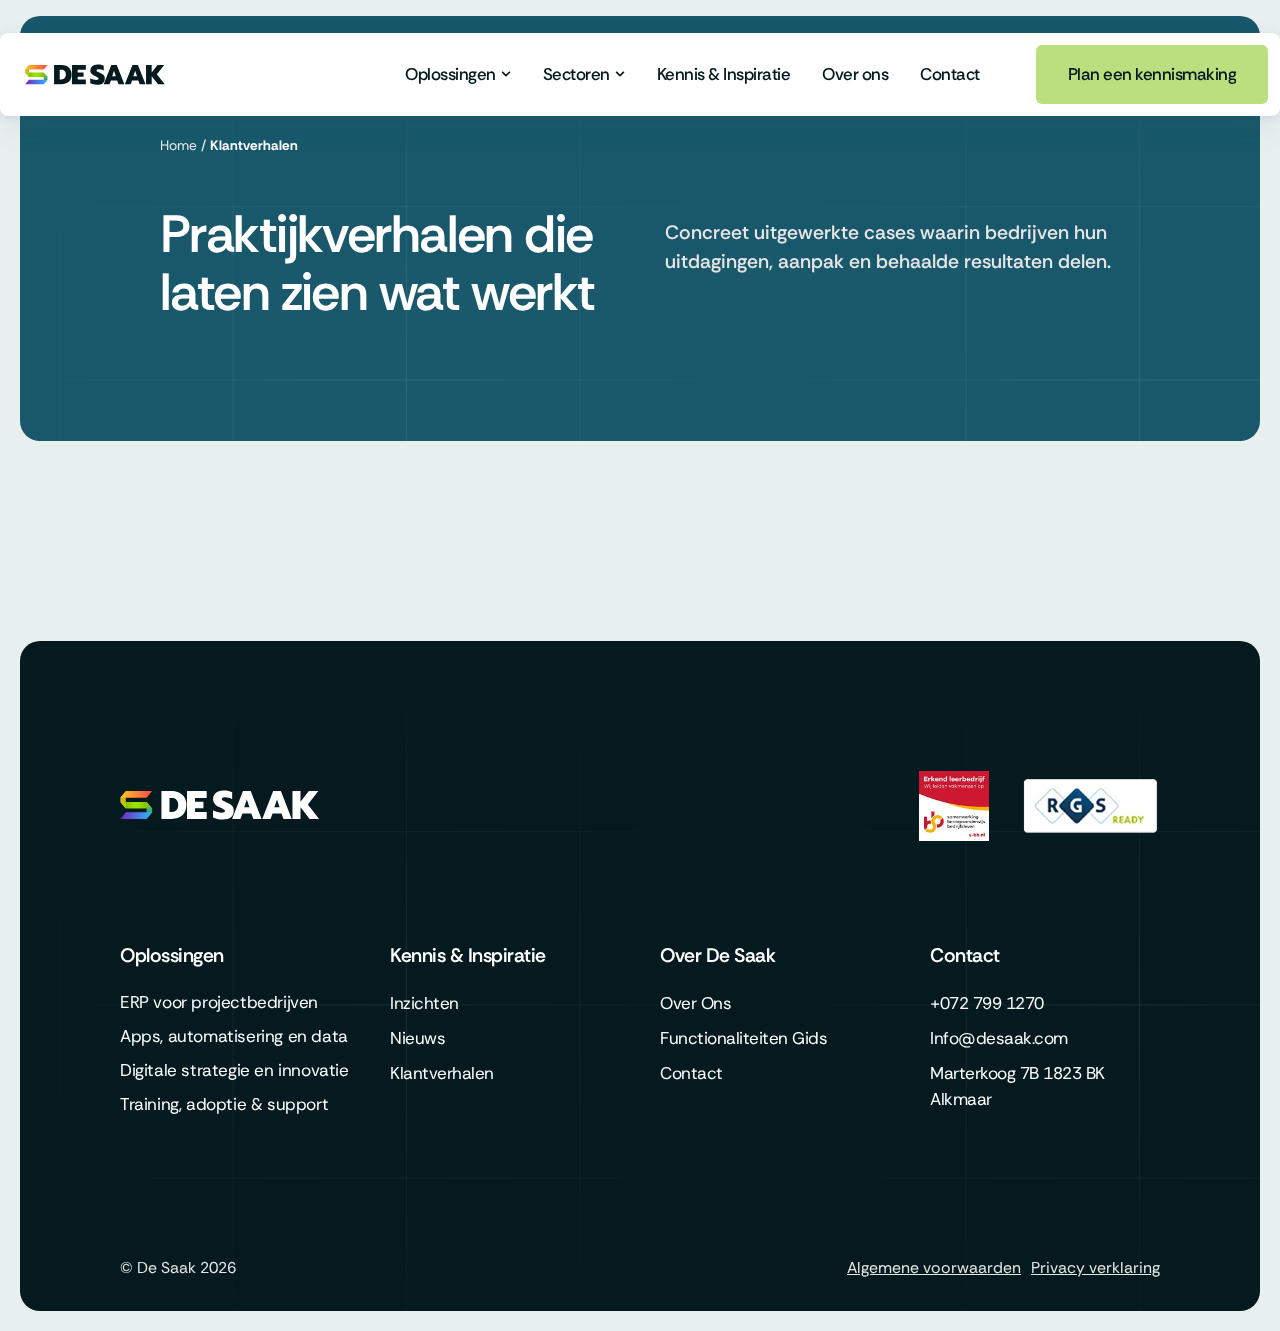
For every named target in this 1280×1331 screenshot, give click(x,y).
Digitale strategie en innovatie (234, 1070)
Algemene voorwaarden (934, 1267)
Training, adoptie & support (224, 1104)
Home (178, 145)
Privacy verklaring (1095, 1267)
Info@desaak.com (999, 1038)
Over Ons (695, 1003)
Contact (691, 1073)
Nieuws (417, 1038)
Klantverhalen (442, 1073)
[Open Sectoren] (620, 74)
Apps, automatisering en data (234, 1036)
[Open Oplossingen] (506, 74)
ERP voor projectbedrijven (219, 1002)
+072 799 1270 (987, 1003)
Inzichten (424, 1003)
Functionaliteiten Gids (743, 1038)
